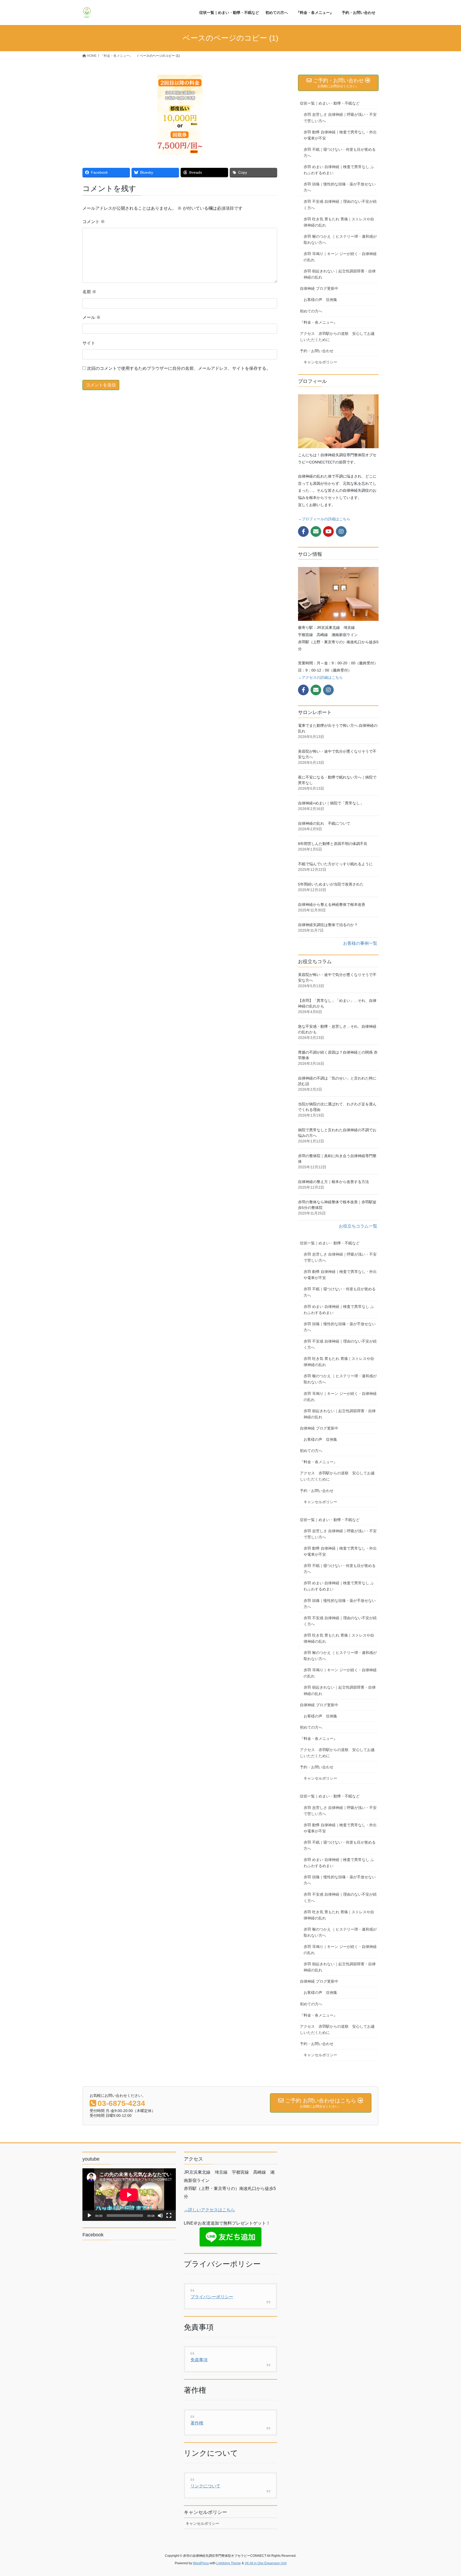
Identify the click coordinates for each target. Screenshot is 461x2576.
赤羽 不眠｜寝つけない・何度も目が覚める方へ (340, 152)
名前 (89, 292)
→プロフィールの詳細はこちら (324, 519)
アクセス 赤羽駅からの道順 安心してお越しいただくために (337, 337)
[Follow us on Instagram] (341, 531)
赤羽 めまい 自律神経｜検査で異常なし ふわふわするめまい (339, 170)
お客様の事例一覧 (360, 943)
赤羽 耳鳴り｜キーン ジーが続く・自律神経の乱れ (340, 257)
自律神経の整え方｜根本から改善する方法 (333, 1182)
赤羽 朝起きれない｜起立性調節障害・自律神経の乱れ (340, 274)
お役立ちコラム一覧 (358, 1226)
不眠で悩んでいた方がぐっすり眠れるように (335, 864)
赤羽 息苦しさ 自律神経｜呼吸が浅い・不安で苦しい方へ (340, 118)
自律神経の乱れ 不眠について (324, 823)
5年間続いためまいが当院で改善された (331, 884)
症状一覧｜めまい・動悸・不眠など (330, 103)
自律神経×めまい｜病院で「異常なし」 (331, 803)
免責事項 (199, 2360)
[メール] (316, 531)
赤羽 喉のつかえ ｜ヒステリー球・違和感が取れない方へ (340, 239)
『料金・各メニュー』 (320, 322)
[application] (129, 2195)
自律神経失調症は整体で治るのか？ (328, 925)
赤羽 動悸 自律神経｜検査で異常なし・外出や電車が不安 (340, 135)
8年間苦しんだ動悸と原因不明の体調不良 (333, 844)
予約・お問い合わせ (317, 351)
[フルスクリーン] (169, 2216)
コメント (94, 222)
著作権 (197, 2423)
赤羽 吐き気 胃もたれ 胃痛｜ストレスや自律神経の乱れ (339, 222)
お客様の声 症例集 (320, 300)
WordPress (201, 2563)
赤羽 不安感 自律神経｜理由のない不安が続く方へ (340, 205)
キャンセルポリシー (320, 362)
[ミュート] (160, 2216)
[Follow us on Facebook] (303, 531)
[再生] (89, 2216)
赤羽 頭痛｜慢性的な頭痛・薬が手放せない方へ (340, 187)
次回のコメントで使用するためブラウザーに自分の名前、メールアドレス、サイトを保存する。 (179, 368)
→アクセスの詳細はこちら (320, 677)
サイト (89, 343)
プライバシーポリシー (212, 2297)
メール (92, 317)
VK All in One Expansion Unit (266, 2563)
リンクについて (205, 2486)
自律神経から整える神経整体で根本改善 (332, 904)
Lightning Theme (229, 2563)
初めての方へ (311, 311)
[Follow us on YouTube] (328, 531)
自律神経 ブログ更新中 (319, 288)
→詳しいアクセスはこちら (209, 2210)
